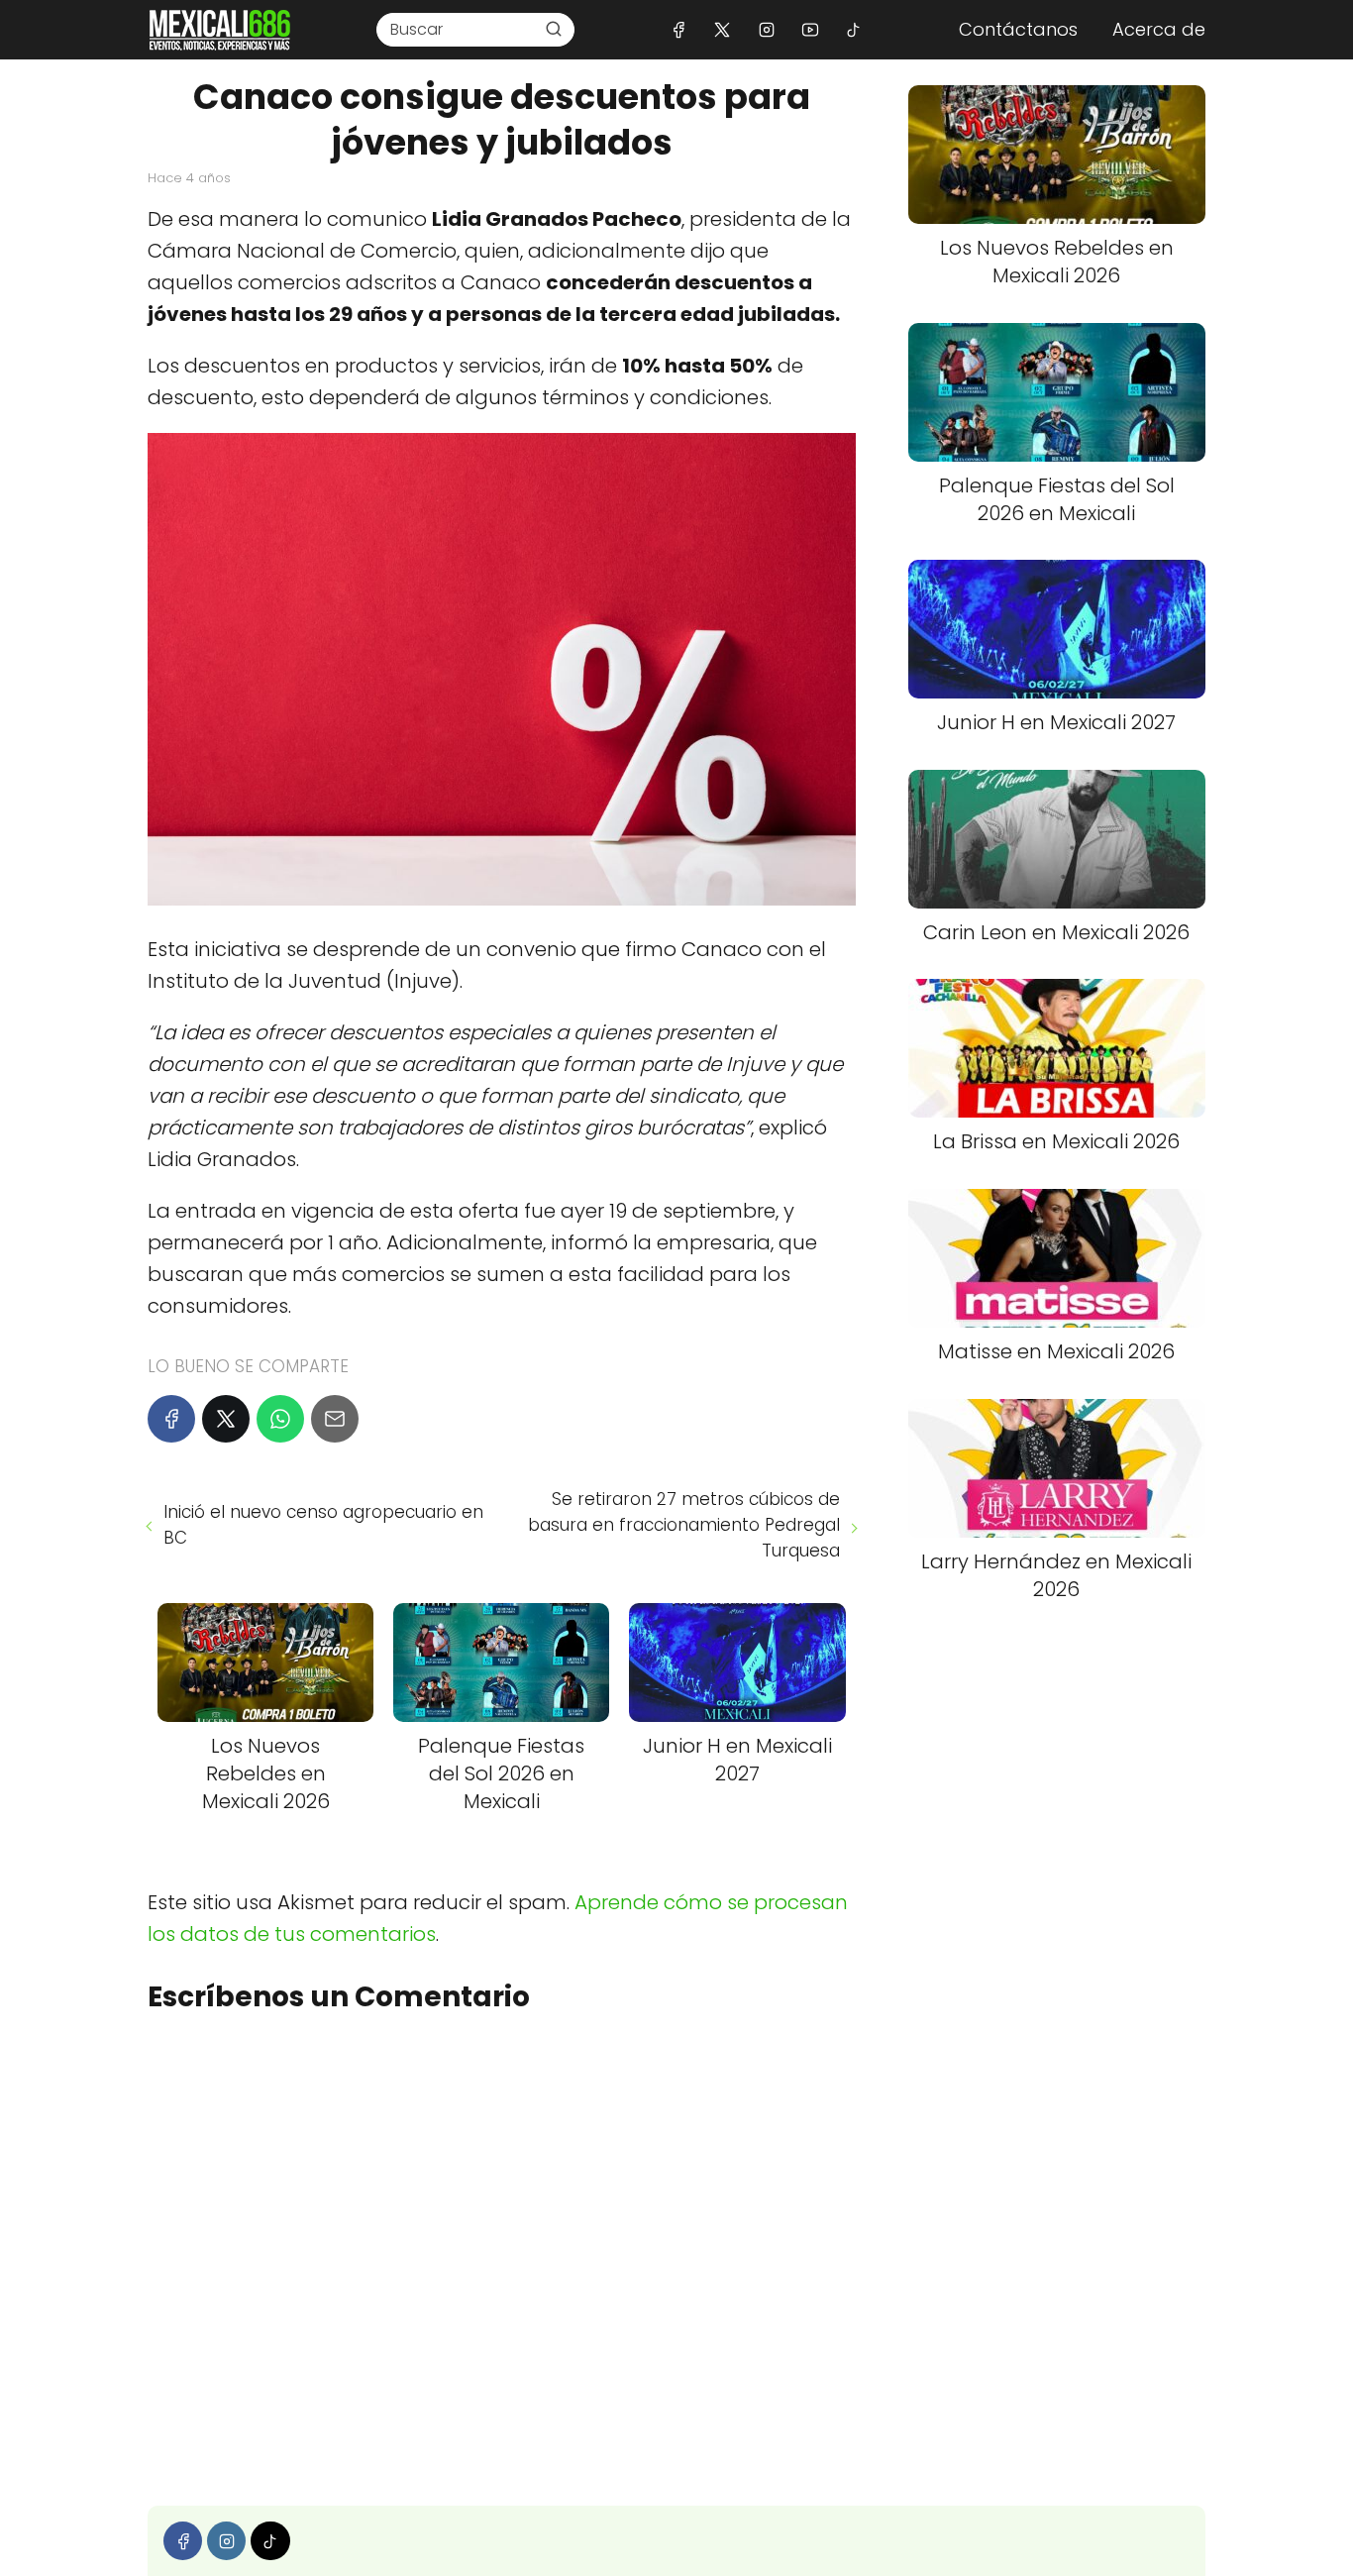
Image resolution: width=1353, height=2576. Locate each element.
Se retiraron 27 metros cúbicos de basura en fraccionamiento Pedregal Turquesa (683, 1525)
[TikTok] (853, 29)
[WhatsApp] (280, 1419)
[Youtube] (810, 29)
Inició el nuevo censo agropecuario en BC (323, 1525)
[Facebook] (679, 29)
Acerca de (1159, 29)
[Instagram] (766, 29)
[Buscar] (554, 29)
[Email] (335, 1419)
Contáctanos (1018, 29)
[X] (723, 29)
